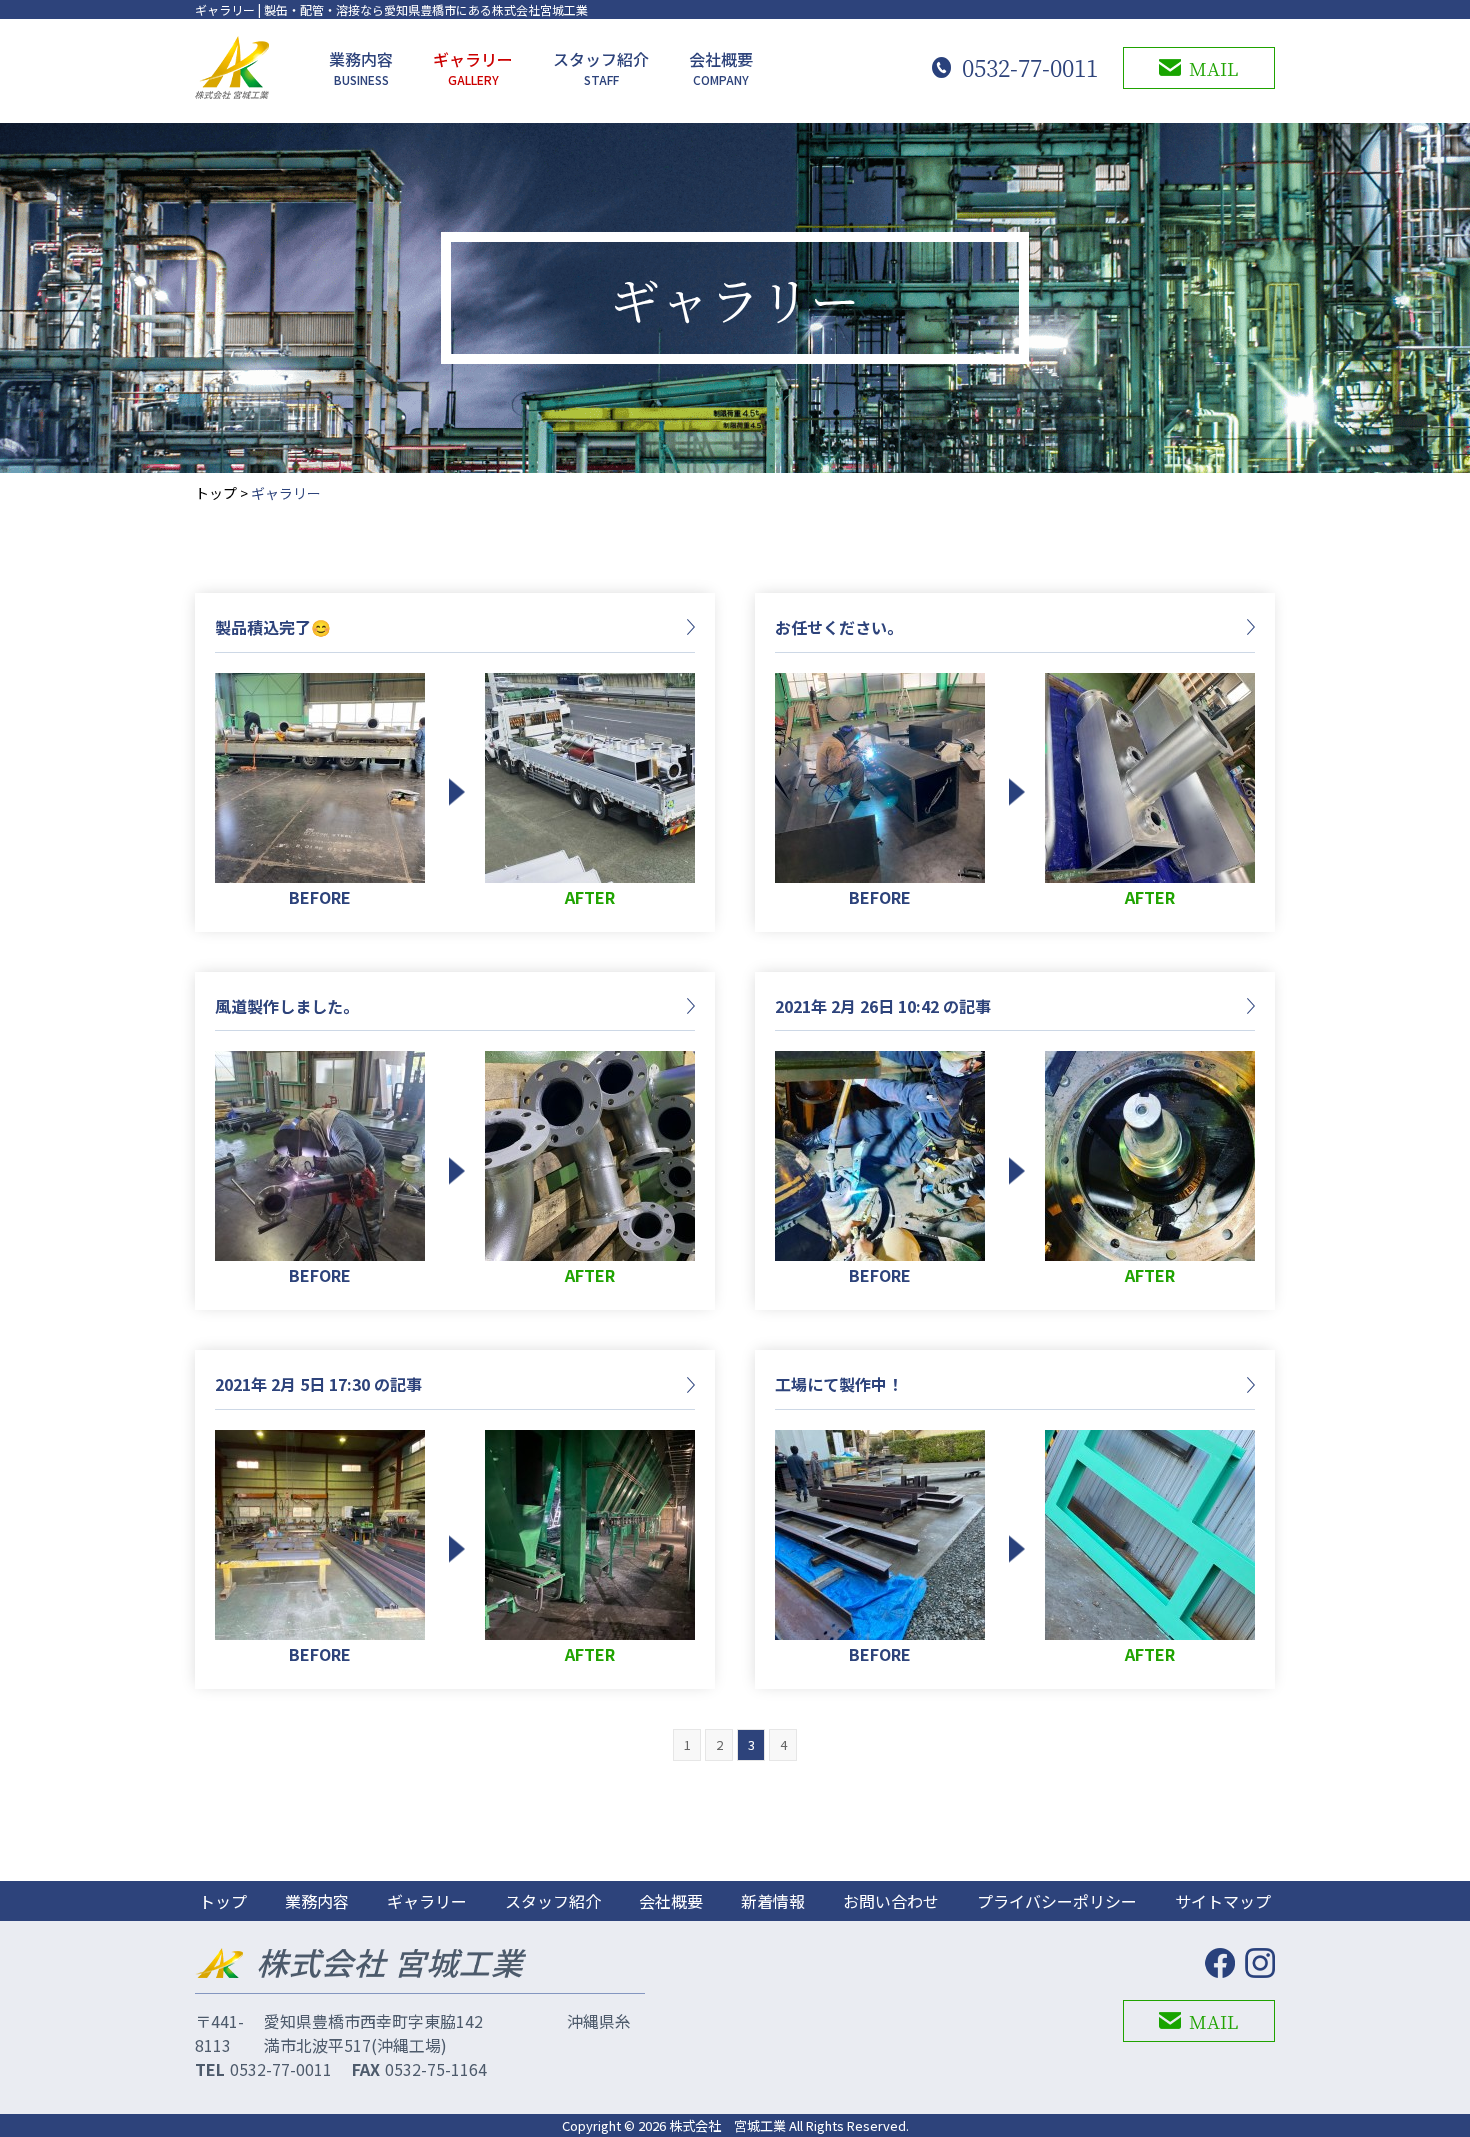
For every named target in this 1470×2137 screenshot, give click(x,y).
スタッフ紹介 (601, 67)
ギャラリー (473, 67)
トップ (216, 493)
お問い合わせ (891, 1901)
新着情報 (773, 1901)
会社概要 (721, 67)
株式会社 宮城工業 (727, 2125)
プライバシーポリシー (1057, 1901)
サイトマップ (1223, 1901)
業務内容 (361, 67)
